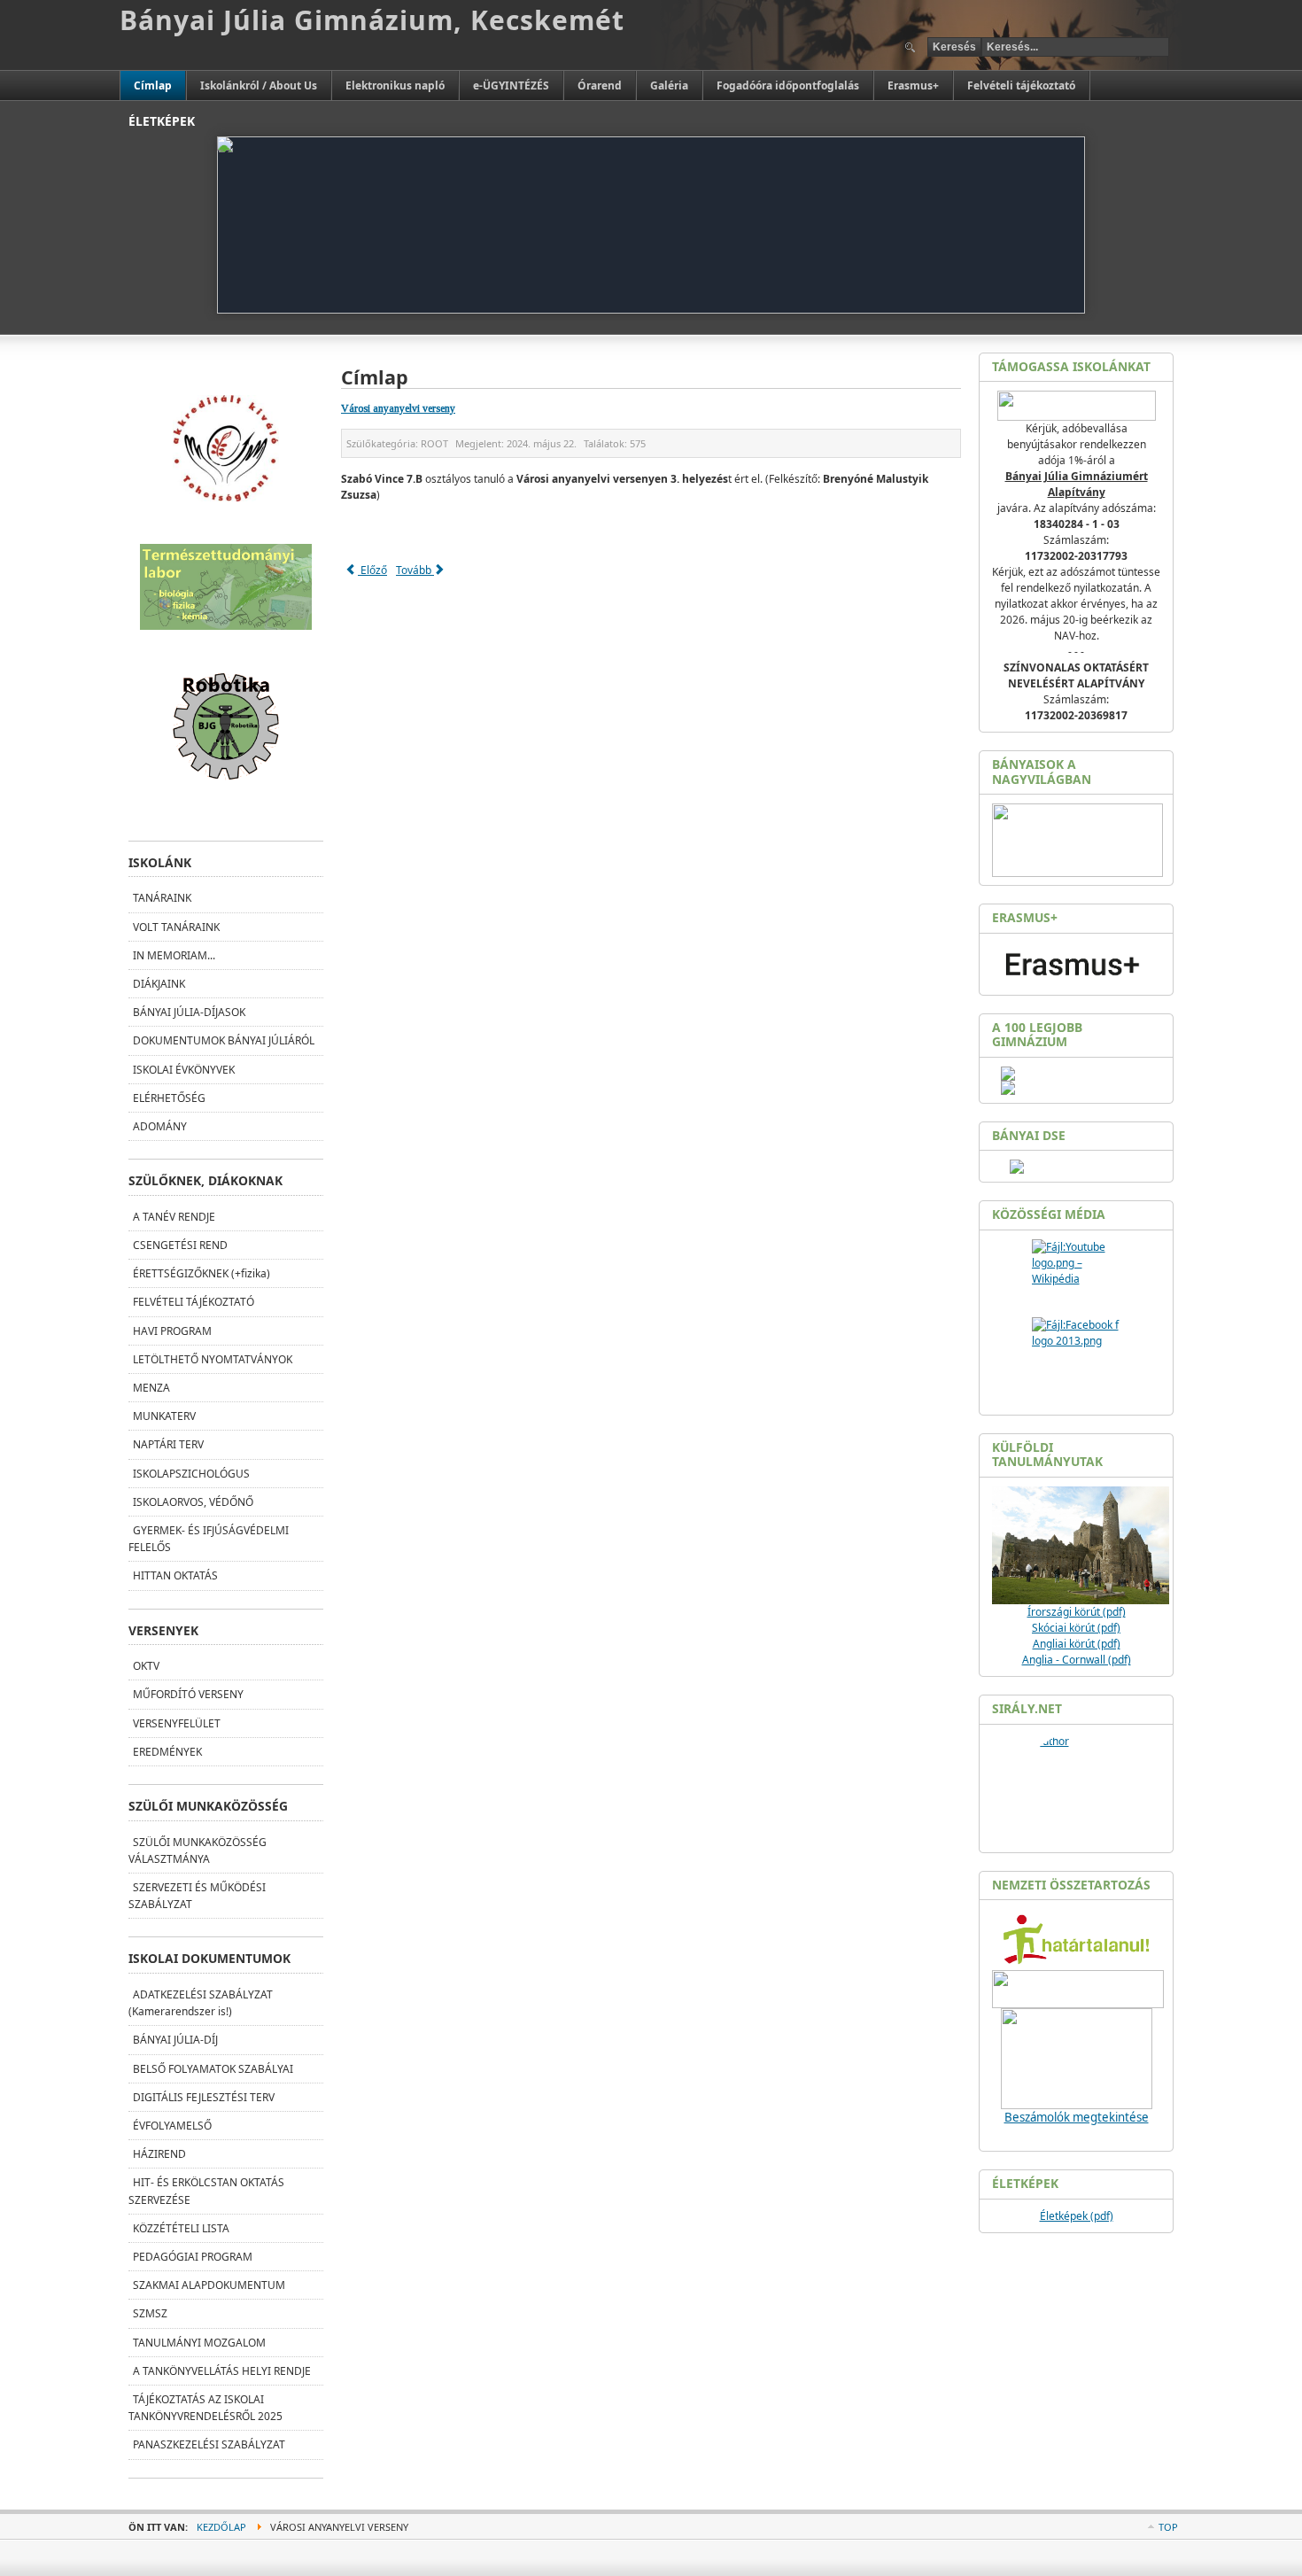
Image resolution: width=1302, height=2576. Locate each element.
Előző (372, 570)
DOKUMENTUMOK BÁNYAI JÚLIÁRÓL (224, 1040)
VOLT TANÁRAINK (176, 927)
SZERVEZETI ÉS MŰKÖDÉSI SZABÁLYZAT (197, 1896)
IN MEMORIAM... (174, 955)
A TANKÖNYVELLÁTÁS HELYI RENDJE (222, 2371)
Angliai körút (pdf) (1077, 1644)
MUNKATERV (164, 1416)
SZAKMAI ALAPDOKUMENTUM (209, 2285)
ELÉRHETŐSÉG (169, 1098)
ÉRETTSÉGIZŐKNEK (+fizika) (201, 1273)
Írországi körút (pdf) (1077, 1612)
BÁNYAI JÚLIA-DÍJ (175, 2040)
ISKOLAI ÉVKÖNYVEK (184, 1070)
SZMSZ (150, 2313)
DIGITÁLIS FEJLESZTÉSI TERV (204, 2097)
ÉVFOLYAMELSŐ (172, 2126)
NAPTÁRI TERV (168, 1444)
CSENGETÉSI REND (180, 1245)
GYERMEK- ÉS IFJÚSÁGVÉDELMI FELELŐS (209, 1539)
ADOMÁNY (160, 1126)
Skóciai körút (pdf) (1076, 1628)
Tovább (415, 570)
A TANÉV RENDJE (174, 1217)
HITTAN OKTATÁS (175, 1575)
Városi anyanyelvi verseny (398, 408)
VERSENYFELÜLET (177, 1723)
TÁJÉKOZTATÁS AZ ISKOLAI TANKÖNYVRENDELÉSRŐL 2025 (205, 2408)
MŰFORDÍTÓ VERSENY (188, 1694)
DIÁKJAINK (159, 984)
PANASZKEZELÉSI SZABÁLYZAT (209, 2444)
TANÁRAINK (162, 898)
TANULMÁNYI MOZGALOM (199, 2343)
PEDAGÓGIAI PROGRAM (193, 2257)
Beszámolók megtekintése (1077, 2117)
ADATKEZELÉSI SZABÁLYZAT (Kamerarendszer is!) (201, 2003)
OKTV (146, 1666)
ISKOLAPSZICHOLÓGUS (191, 1474)
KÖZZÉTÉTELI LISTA (181, 2228)
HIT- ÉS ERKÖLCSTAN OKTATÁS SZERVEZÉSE (206, 2191)
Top (1168, 2527)
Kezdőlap (221, 2527)
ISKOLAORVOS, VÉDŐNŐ (193, 1502)
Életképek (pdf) (1077, 2216)
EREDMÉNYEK (167, 1752)
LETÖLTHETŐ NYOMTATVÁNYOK (213, 1359)
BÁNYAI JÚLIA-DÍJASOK (189, 1012)
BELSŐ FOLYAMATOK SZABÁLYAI (213, 2069)
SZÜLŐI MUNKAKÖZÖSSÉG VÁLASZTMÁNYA (198, 1851)
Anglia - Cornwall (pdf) (1077, 1660)
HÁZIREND (159, 2154)
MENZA (151, 1388)
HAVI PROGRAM (172, 1331)
